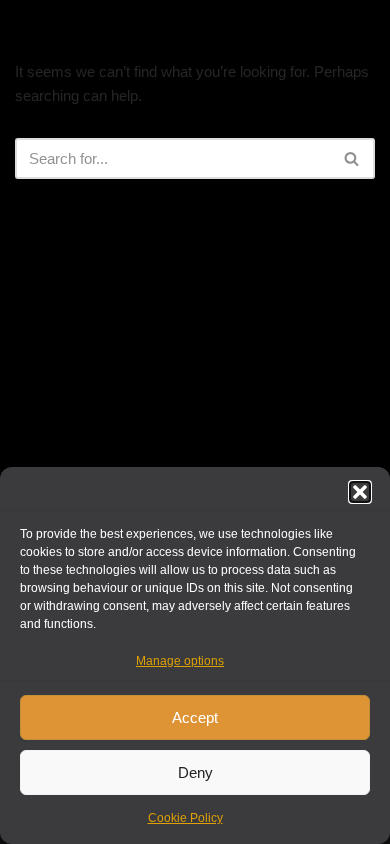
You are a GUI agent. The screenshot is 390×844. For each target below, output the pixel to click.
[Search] (352, 158)
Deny (195, 772)
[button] (360, 492)
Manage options (180, 661)
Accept (195, 717)
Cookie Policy (185, 818)
